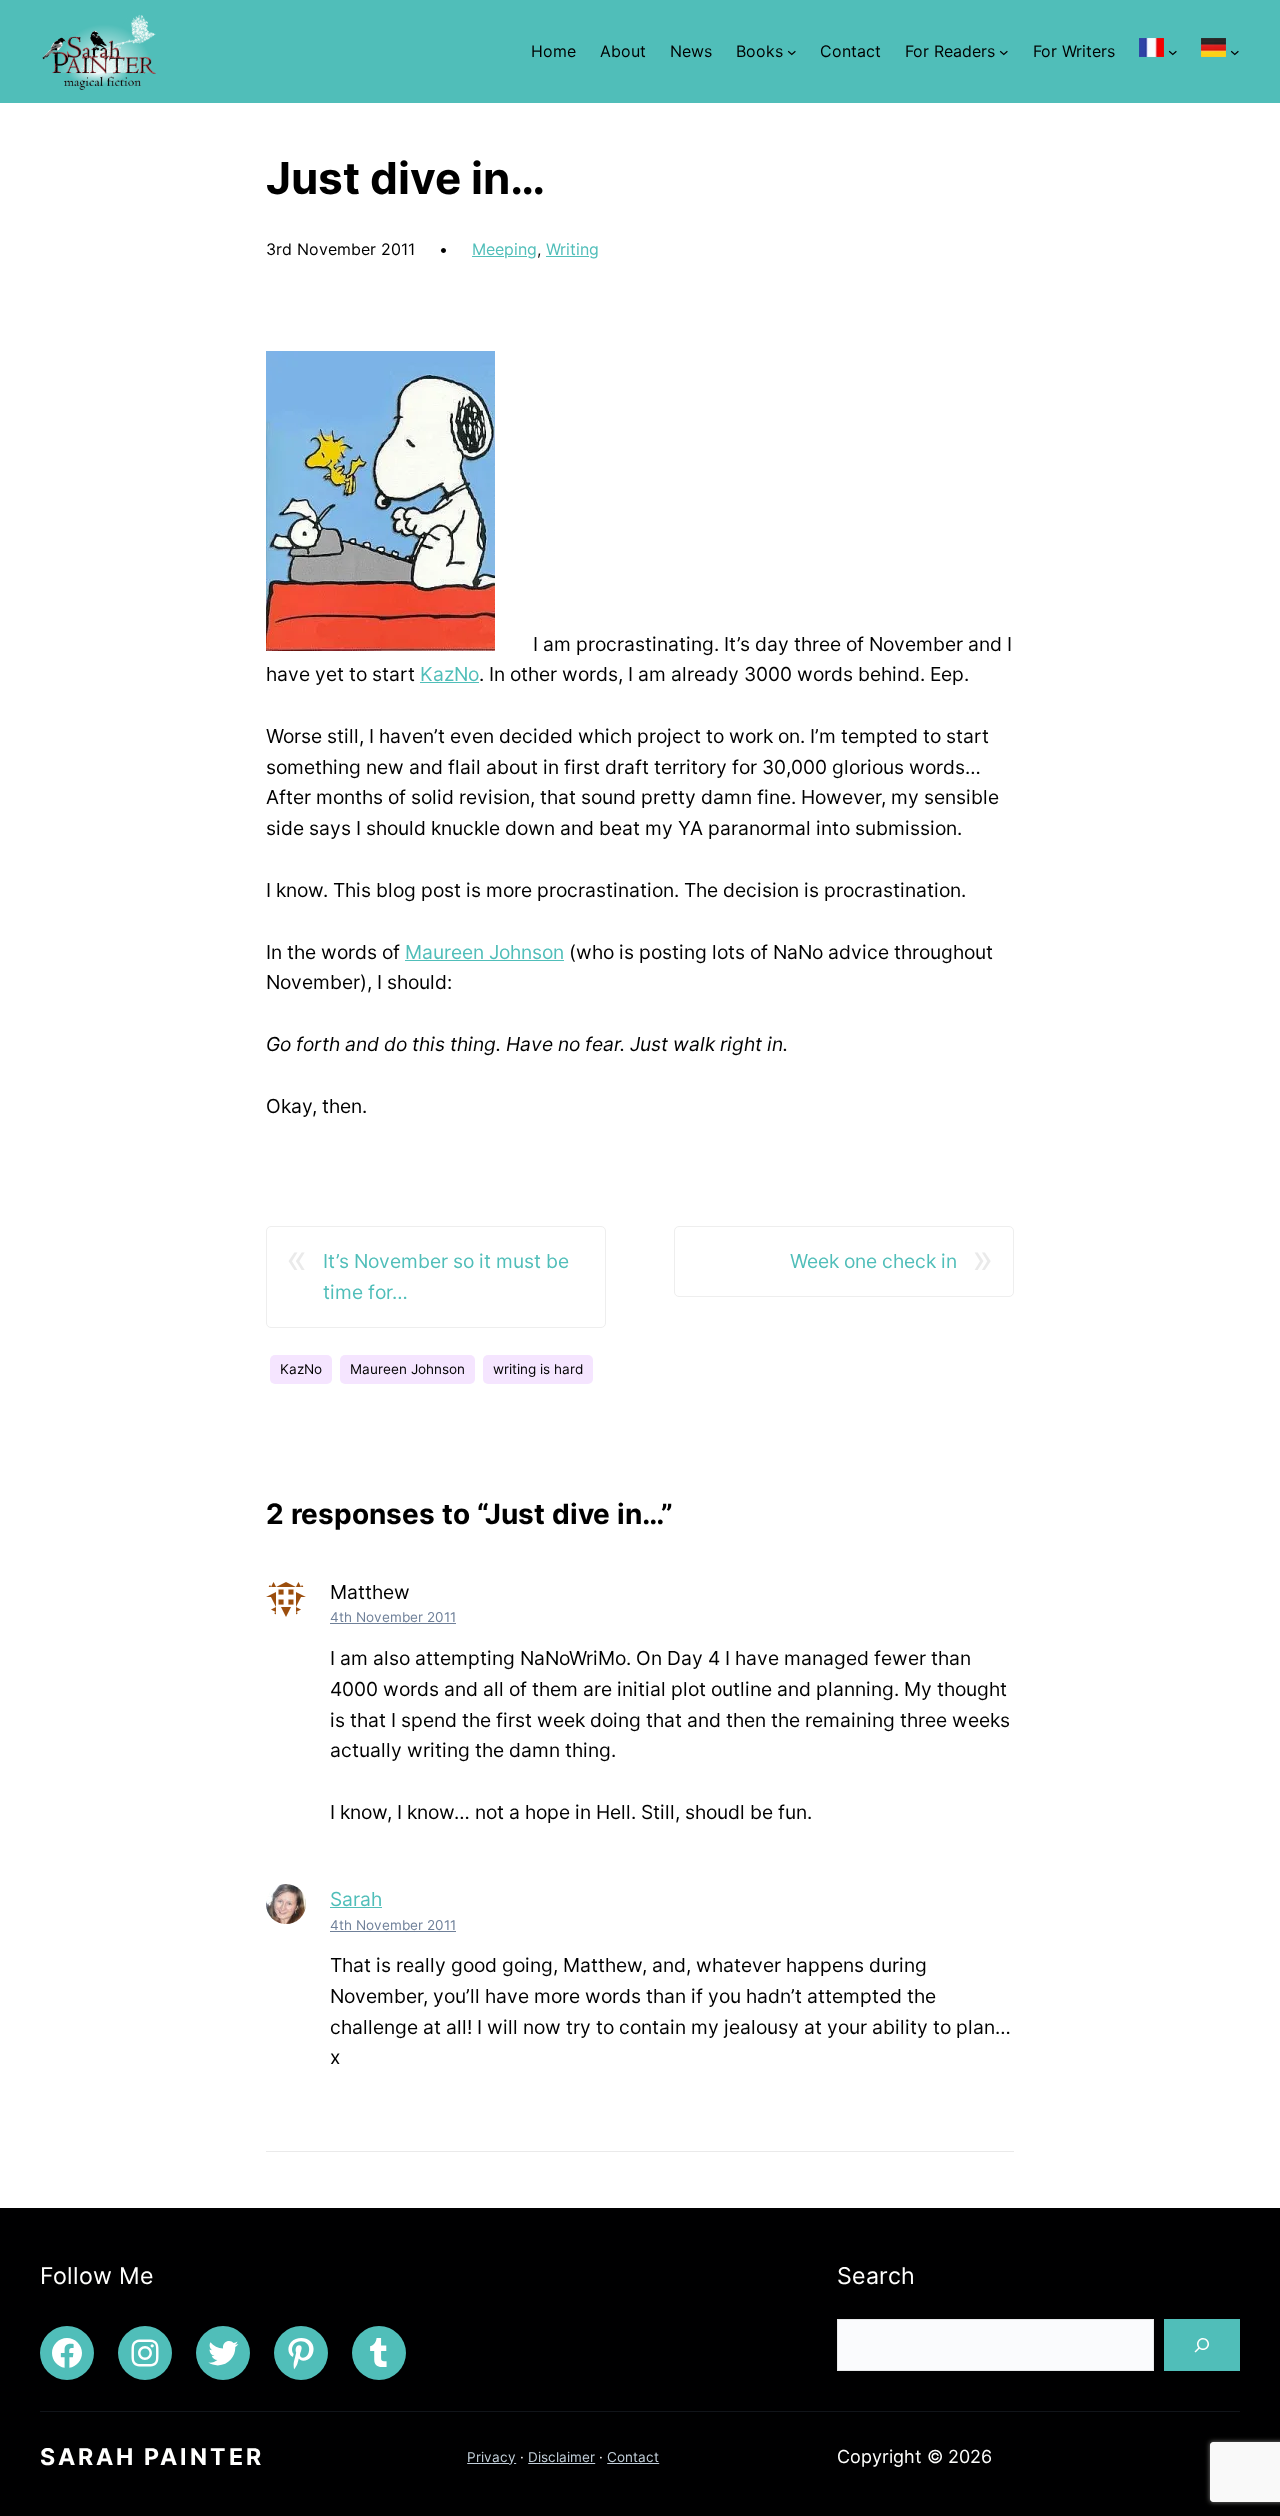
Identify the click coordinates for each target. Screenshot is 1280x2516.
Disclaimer (561, 2457)
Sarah (356, 1899)
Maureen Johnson (484, 952)
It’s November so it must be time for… (446, 1276)
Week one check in (873, 1261)
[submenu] (1173, 51)
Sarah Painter (152, 2457)
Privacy (491, 2457)
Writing (572, 249)
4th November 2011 (393, 1617)
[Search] (1202, 2345)
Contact (633, 2457)
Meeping (504, 249)
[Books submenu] (792, 51)
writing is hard (538, 1369)
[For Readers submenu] (1004, 51)
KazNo (449, 674)
